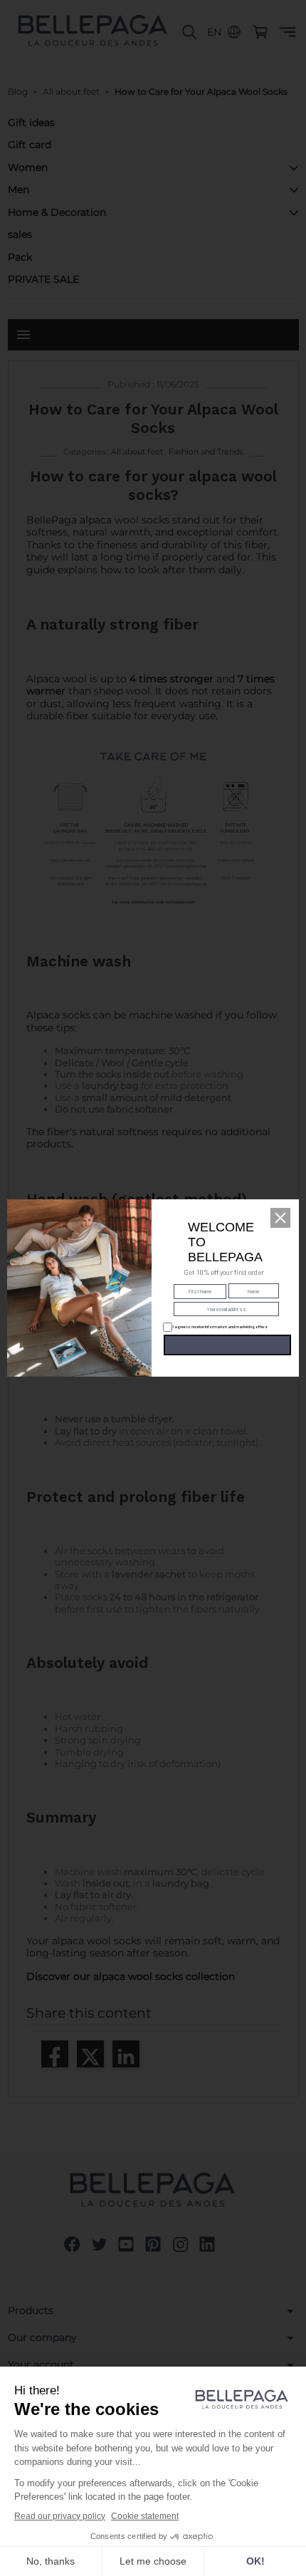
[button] (280, 1218)
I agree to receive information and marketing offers (219, 1326)
